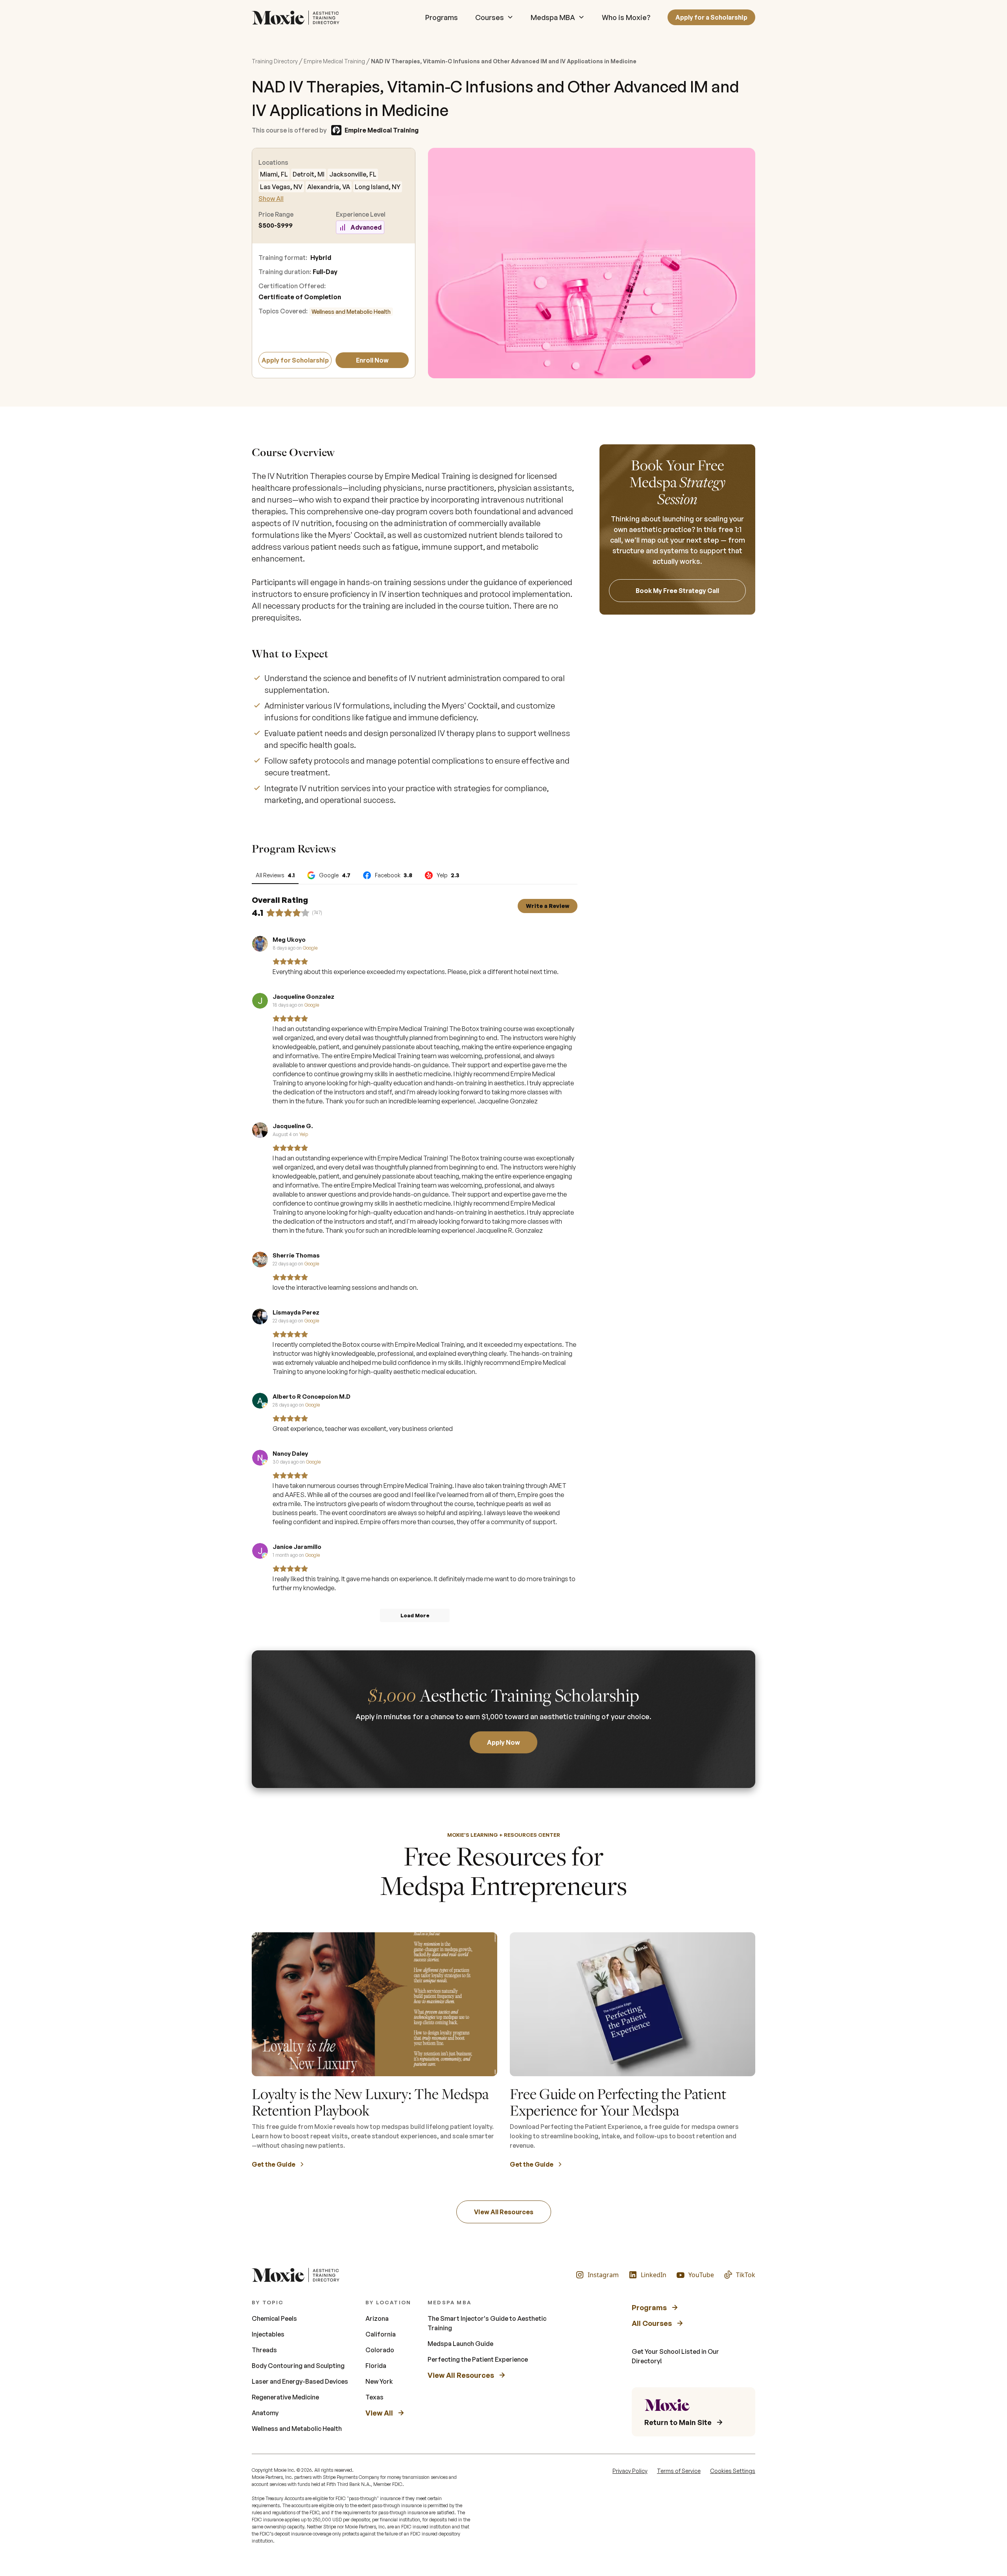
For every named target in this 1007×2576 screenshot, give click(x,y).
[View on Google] (260, 944)
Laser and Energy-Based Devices (300, 2381)
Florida (376, 2366)
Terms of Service (679, 2471)
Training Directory (275, 61)
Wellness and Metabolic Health (351, 312)
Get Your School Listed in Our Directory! (675, 2356)
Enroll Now (372, 360)
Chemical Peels (274, 2318)
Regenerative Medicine (285, 2397)
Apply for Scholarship (295, 360)
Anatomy (265, 2413)
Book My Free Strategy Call (677, 591)
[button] (494, 17)
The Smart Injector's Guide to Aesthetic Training (487, 2323)
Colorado (380, 2350)
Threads (264, 2350)
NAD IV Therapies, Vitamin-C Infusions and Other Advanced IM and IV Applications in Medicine (504, 61)
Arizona (377, 2318)
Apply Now (503, 1742)
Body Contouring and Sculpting (298, 2366)
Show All (271, 199)
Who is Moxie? (626, 17)
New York (379, 2381)
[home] (298, 17)
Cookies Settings (733, 2471)
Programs (442, 17)
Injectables (268, 2334)
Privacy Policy (630, 2471)
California (381, 2334)
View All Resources (504, 2212)
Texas (374, 2397)
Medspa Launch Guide (460, 2344)
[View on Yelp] (260, 1130)
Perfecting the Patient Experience (478, 2359)
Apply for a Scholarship (711, 17)
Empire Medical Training (334, 61)
